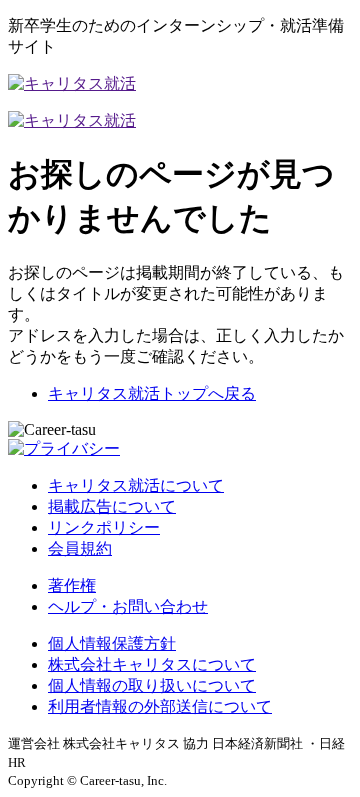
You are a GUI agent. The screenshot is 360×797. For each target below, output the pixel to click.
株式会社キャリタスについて (152, 664)
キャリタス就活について (136, 485)
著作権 (72, 585)
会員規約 (80, 548)
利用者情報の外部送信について (160, 706)
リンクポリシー (104, 527)
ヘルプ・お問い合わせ (128, 606)
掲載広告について (112, 506)
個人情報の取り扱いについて (152, 685)
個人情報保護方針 (112, 643)
